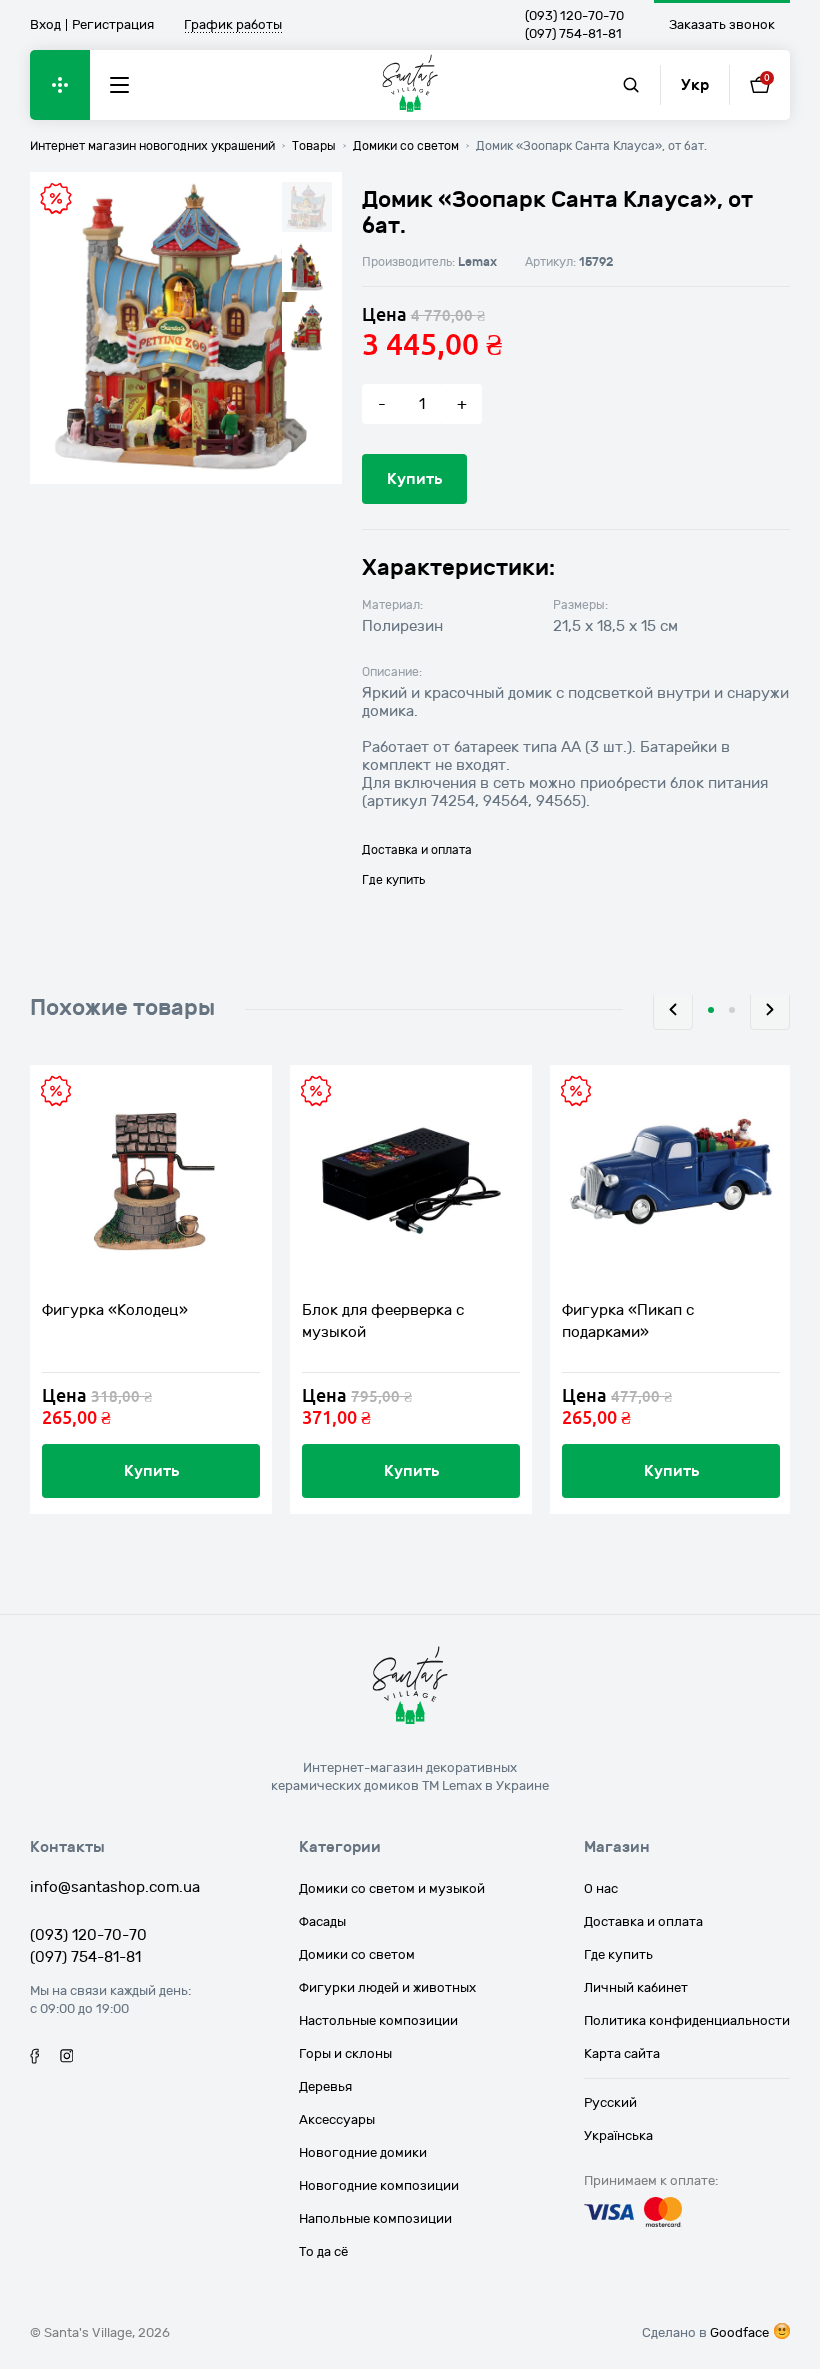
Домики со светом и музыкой (392, 1889)
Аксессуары (337, 2120)
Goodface (739, 2333)
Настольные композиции (378, 2021)
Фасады (322, 1922)
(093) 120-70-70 (574, 16)
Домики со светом (357, 1955)
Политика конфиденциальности (687, 2021)
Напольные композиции (375, 2219)
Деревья (325, 2087)
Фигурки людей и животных (387, 1988)
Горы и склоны (345, 2054)
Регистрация (113, 25)
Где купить (393, 880)
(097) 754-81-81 (573, 34)
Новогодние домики (363, 2153)
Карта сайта (622, 2054)
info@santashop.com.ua (115, 1887)
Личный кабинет (636, 1988)
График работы (233, 26)
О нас (601, 1889)
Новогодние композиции (379, 2186)
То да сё (323, 2252)
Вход (45, 25)
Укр (695, 85)
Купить (414, 479)
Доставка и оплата (417, 850)
